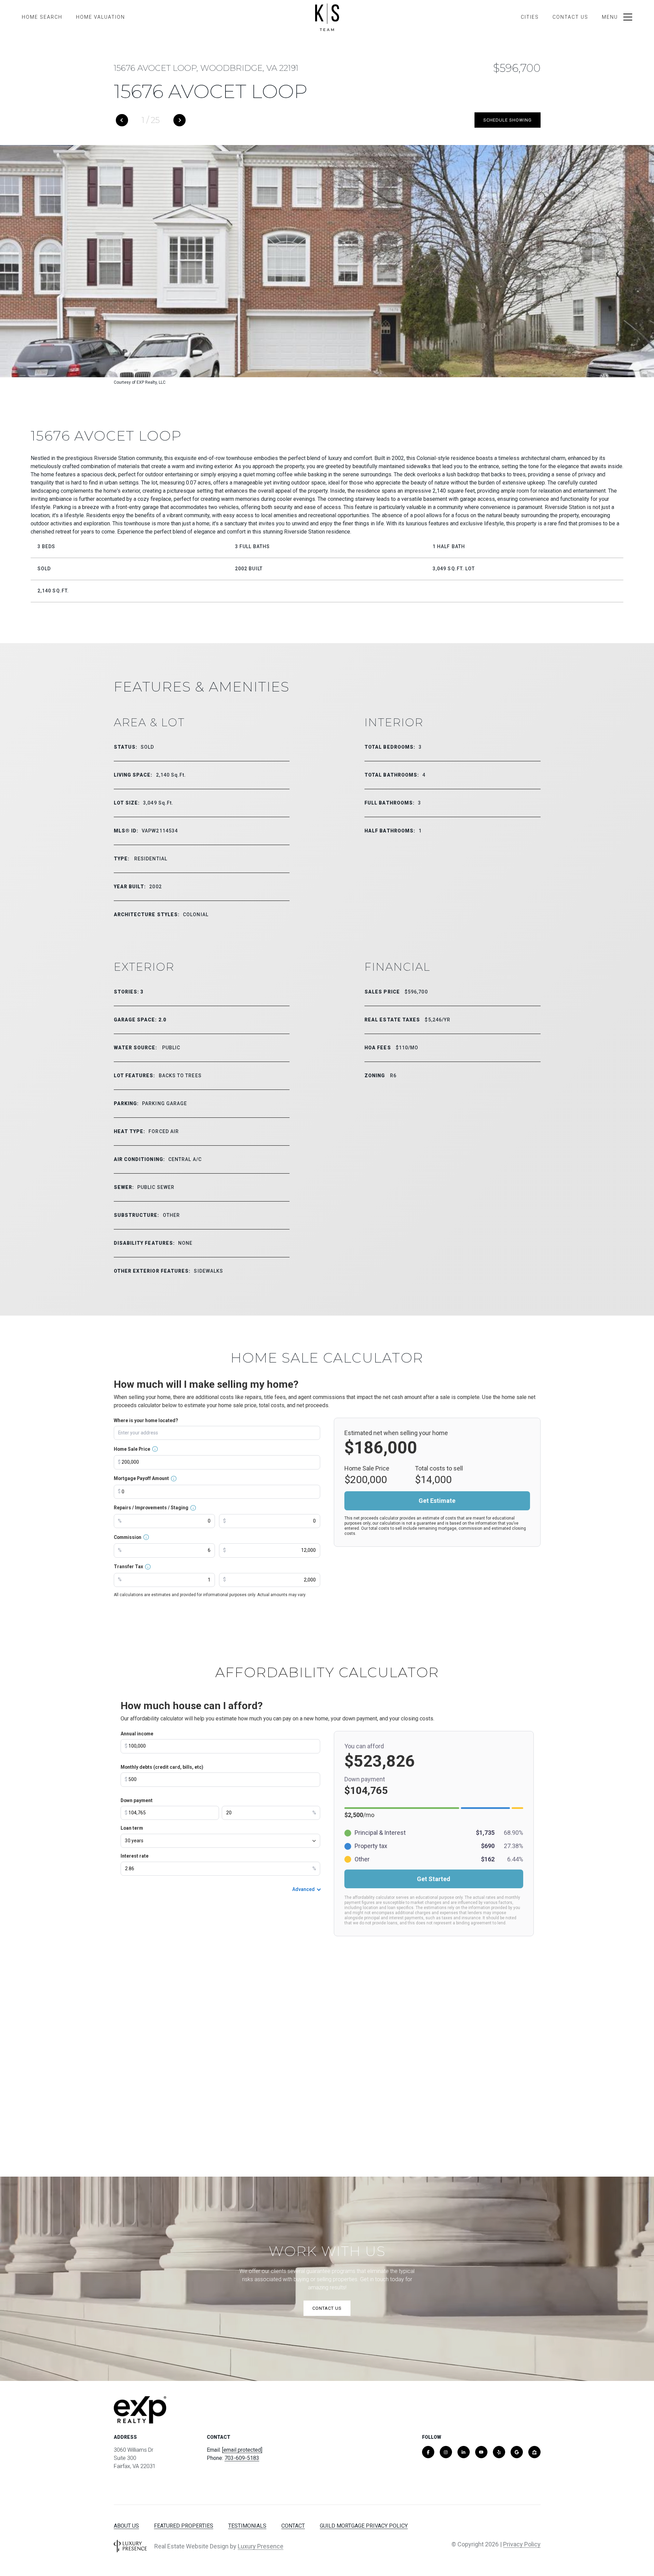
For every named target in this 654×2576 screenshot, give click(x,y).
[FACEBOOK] (428, 2452)
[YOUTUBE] (481, 2452)
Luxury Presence (261, 2546)
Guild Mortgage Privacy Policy (364, 2526)
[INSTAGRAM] (446, 2452)
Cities (530, 17)
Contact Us (570, 17)
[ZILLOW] (534, 2452)
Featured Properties (184, 2526)
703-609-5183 (242, 2458)
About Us (126, 2526)
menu (610, 17)
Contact (293, 2526)
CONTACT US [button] (327, 2308)
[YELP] (499, 2452)
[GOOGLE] (517, 2452)
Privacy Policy (522, 2544)
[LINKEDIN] (464, 2452)
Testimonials (247, 2526)
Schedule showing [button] (508, 120)
